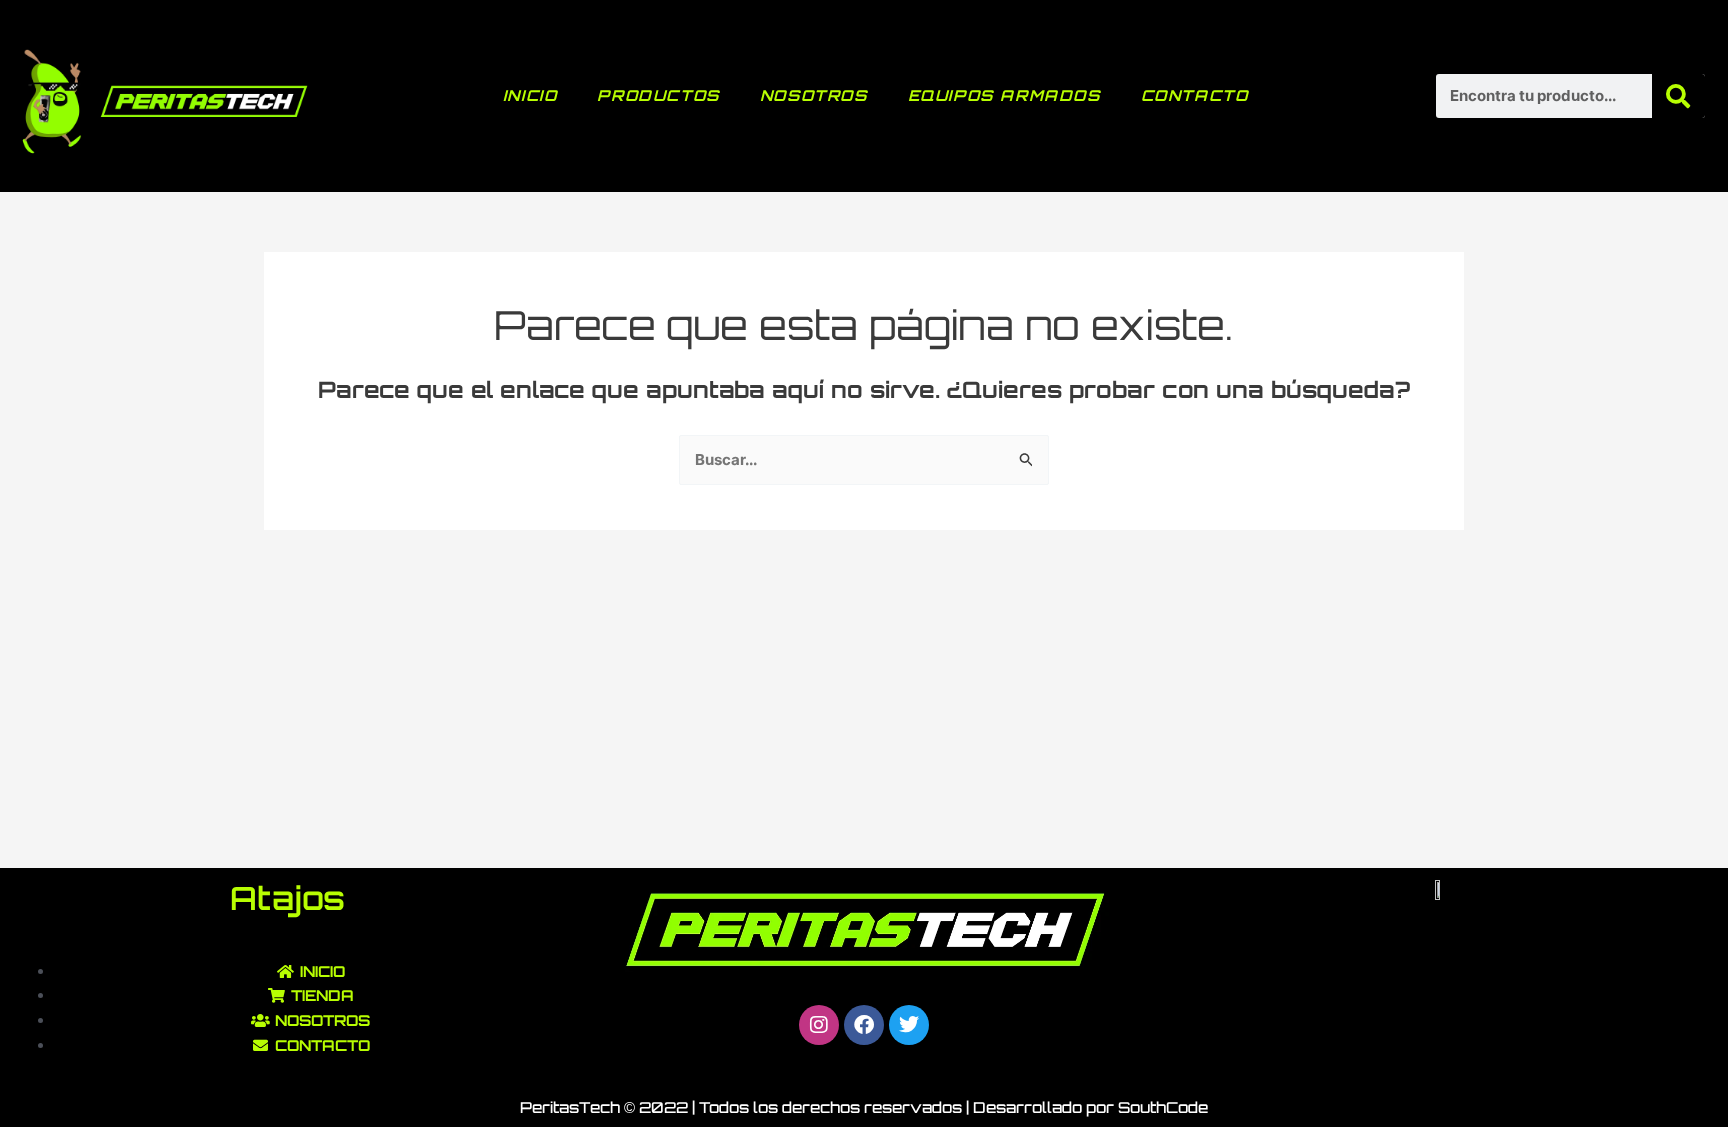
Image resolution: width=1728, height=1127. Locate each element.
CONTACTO (1195, 95)
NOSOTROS (814, 95)
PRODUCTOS (658, 95)
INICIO (530, 95)
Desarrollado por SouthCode (1090, 1107)
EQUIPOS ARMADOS (1004, 95)
